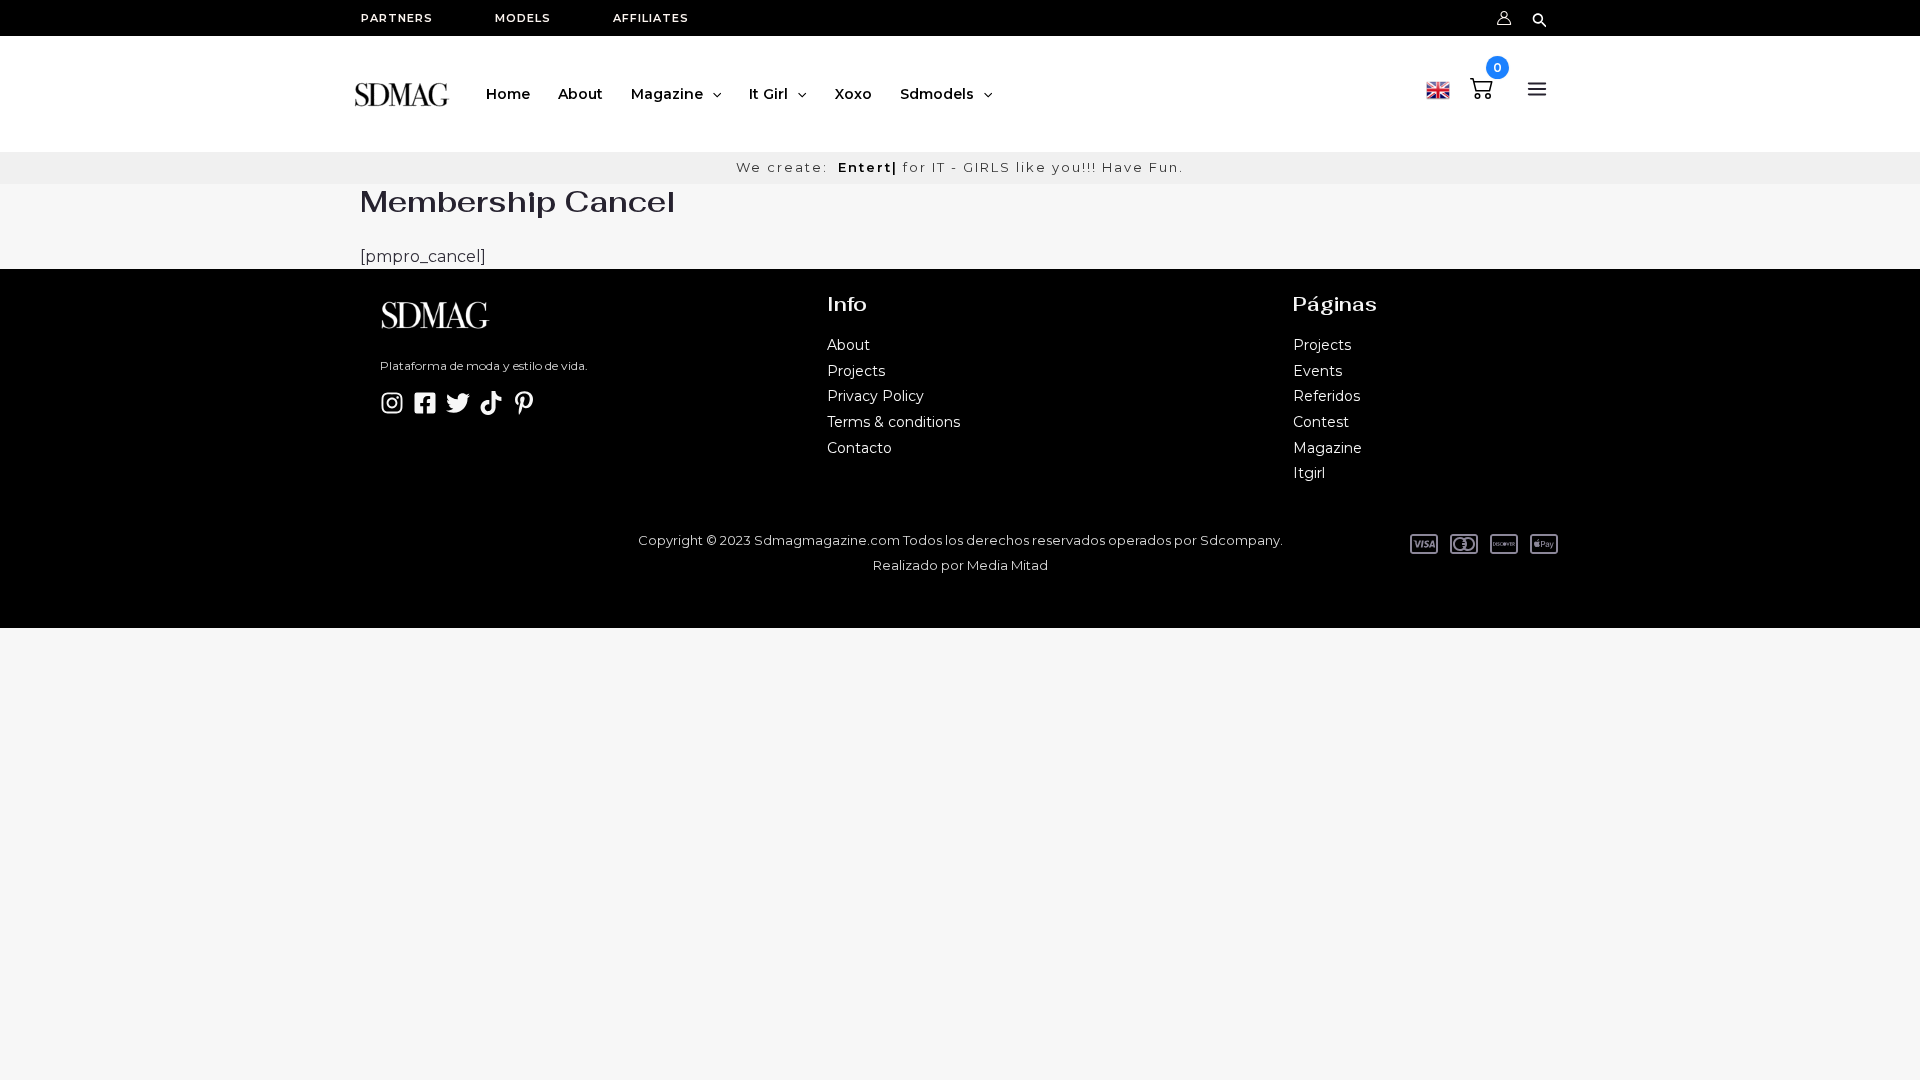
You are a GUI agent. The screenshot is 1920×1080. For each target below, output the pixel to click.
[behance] (491, 403)
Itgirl (1309, 473)
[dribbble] (524, 403)
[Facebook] (425, 403)
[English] (1438, 87)
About (848, 345)
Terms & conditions (893, 422)
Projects (856, 371)
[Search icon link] (1540, 17)
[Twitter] (458, 403)
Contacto (859, 448)
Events (1317, 371)
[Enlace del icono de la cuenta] (1504, 18)
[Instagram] (392, 403)
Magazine (1327, 448)
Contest (1321, 422)
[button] (407, 18)
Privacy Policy (875, 396)
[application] (712, 94)
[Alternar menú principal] (1537, 89)
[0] (1482, 85)
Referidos (1326, 396)
